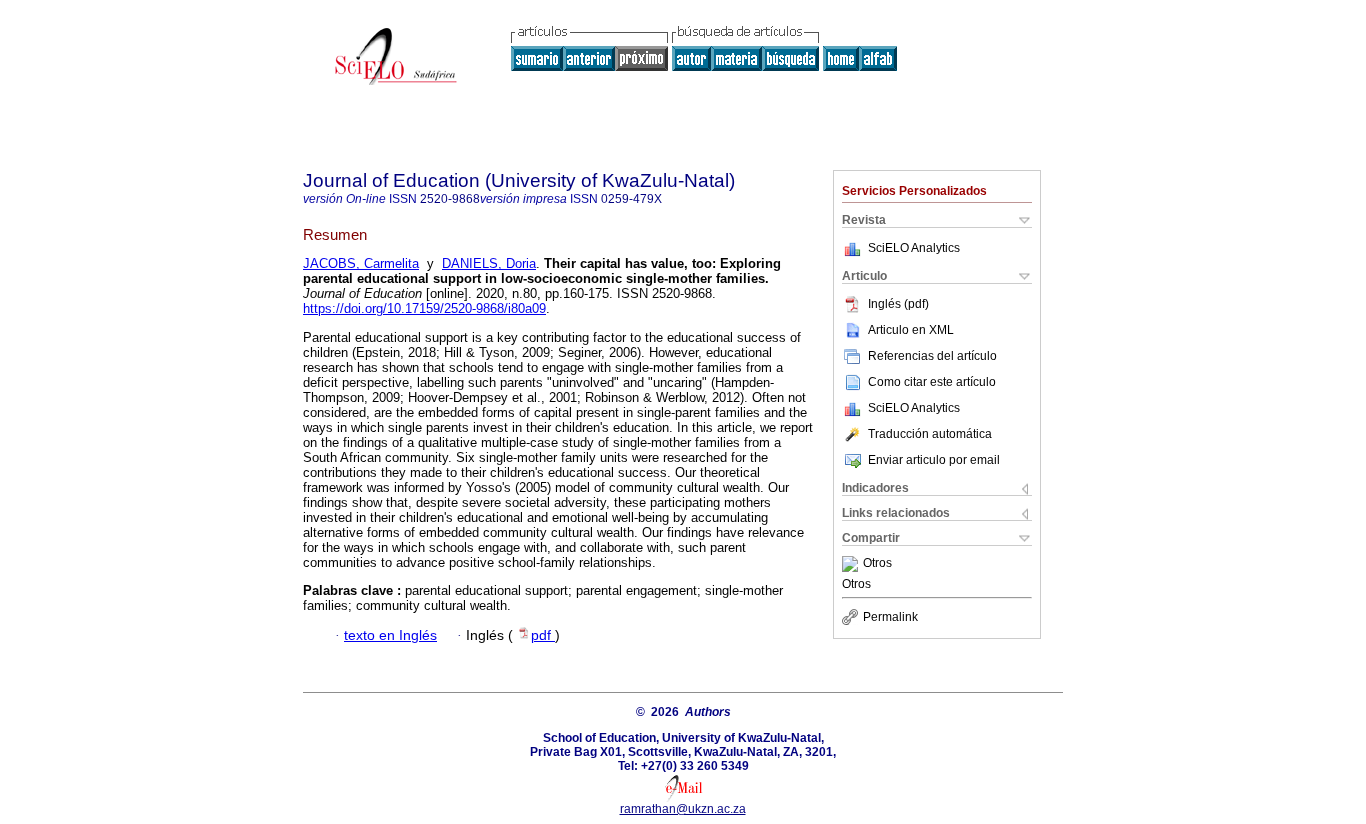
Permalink (890, 617)
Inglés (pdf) (898, 304)
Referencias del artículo (932, 356)
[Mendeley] (852, 564)
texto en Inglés (390, 635)
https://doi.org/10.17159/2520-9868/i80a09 (424, 308)
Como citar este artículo (932, 382)
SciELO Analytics (914, 248)
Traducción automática (930, 434)
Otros (877, 564)
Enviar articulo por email (934, 460)
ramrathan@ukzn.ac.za (683, 809)
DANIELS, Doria (489, 263)
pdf (543, 635)
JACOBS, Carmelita (361, 263)
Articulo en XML (911, 330)
